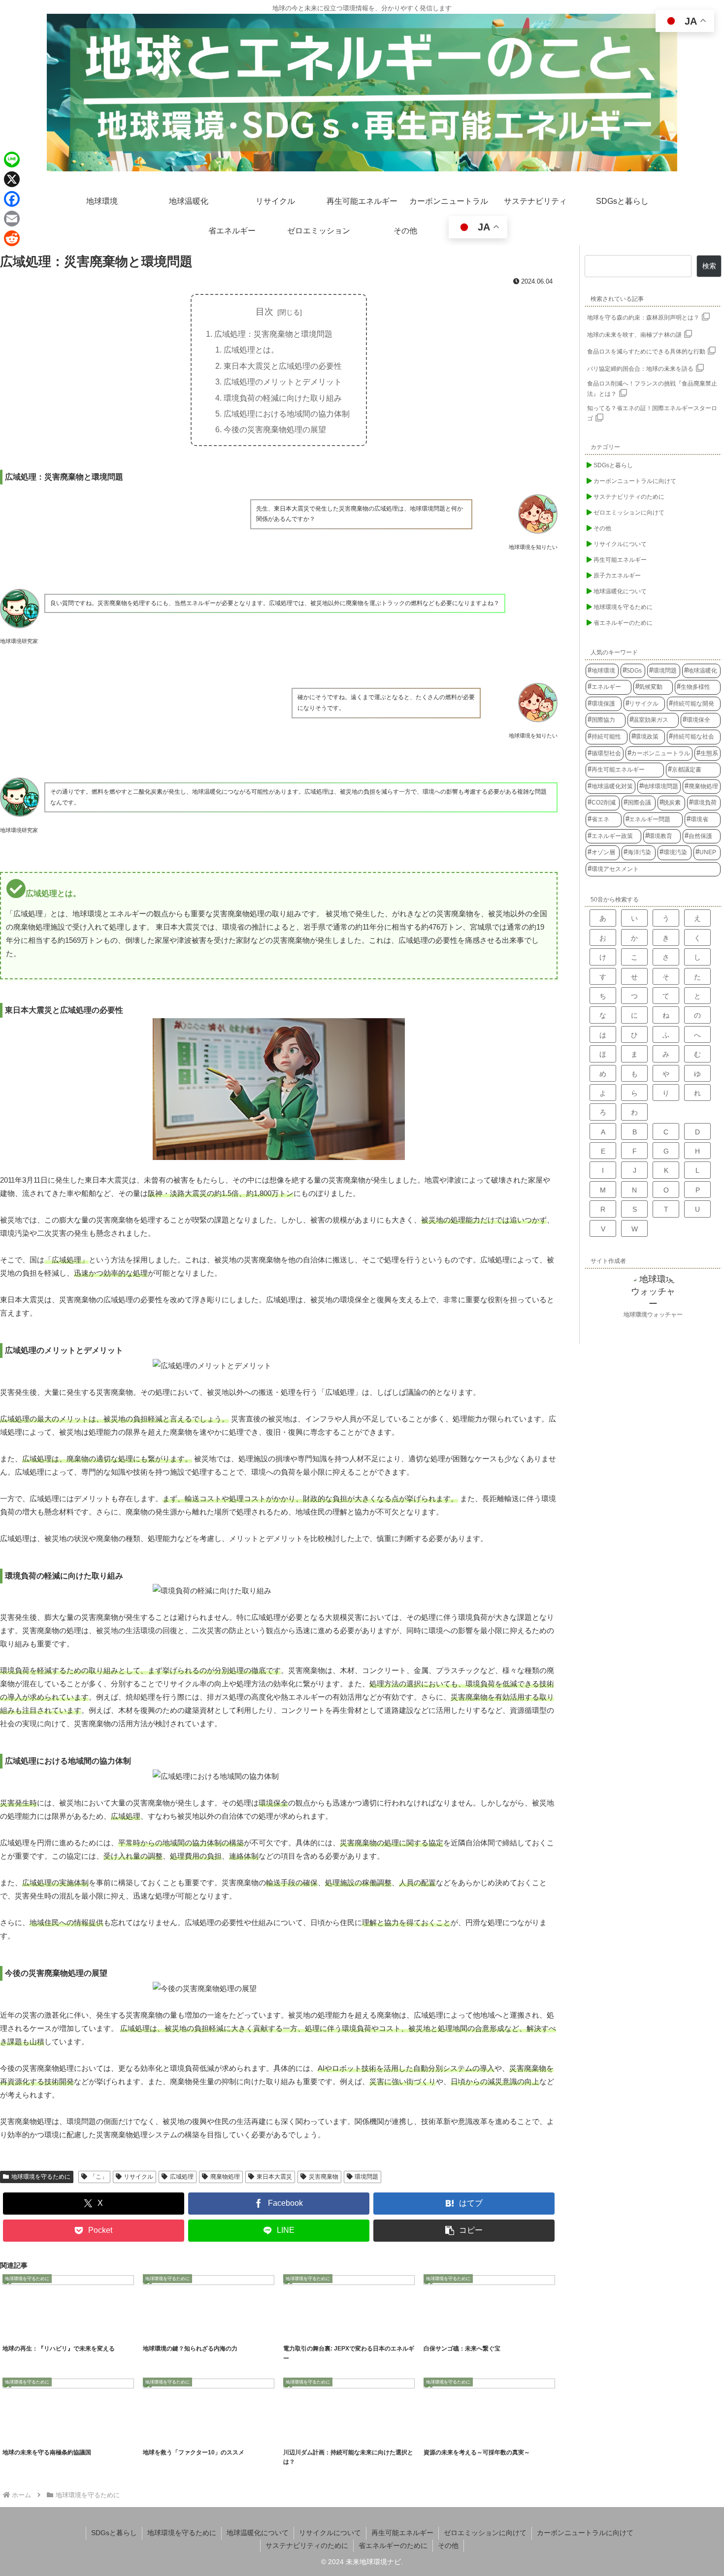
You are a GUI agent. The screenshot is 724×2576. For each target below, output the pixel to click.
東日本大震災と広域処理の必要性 (283, 366)
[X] (12, 179)
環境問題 (366, 2177)
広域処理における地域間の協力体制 (287, 414)
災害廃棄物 (324, 2177)
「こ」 (99, 2177)
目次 (264, 312)
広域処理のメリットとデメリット (283, 382)
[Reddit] (12, 238)
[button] (464, 2231)
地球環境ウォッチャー (653, 1315)
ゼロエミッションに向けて (485, 2533)
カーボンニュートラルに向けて (585, 2533)
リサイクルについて (330, 2533)
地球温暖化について (258, 2533)
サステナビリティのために (307, 2545)
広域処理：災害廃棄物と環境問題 (273, 334)
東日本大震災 (274, 2177)
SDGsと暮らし (114, 2533)
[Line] (12, 160)
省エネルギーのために (393, 2545)
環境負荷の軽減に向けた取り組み (283, 398)
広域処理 (182, 2177)
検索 (709, 266)
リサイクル (138, 2177)
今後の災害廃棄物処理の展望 (275, 429)
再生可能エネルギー (402, 2533)
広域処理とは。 (251, 350)
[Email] (12, 219)
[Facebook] (12, 199)
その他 (448, 2545)
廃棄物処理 (225, 2177)
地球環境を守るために (41, 2177)
